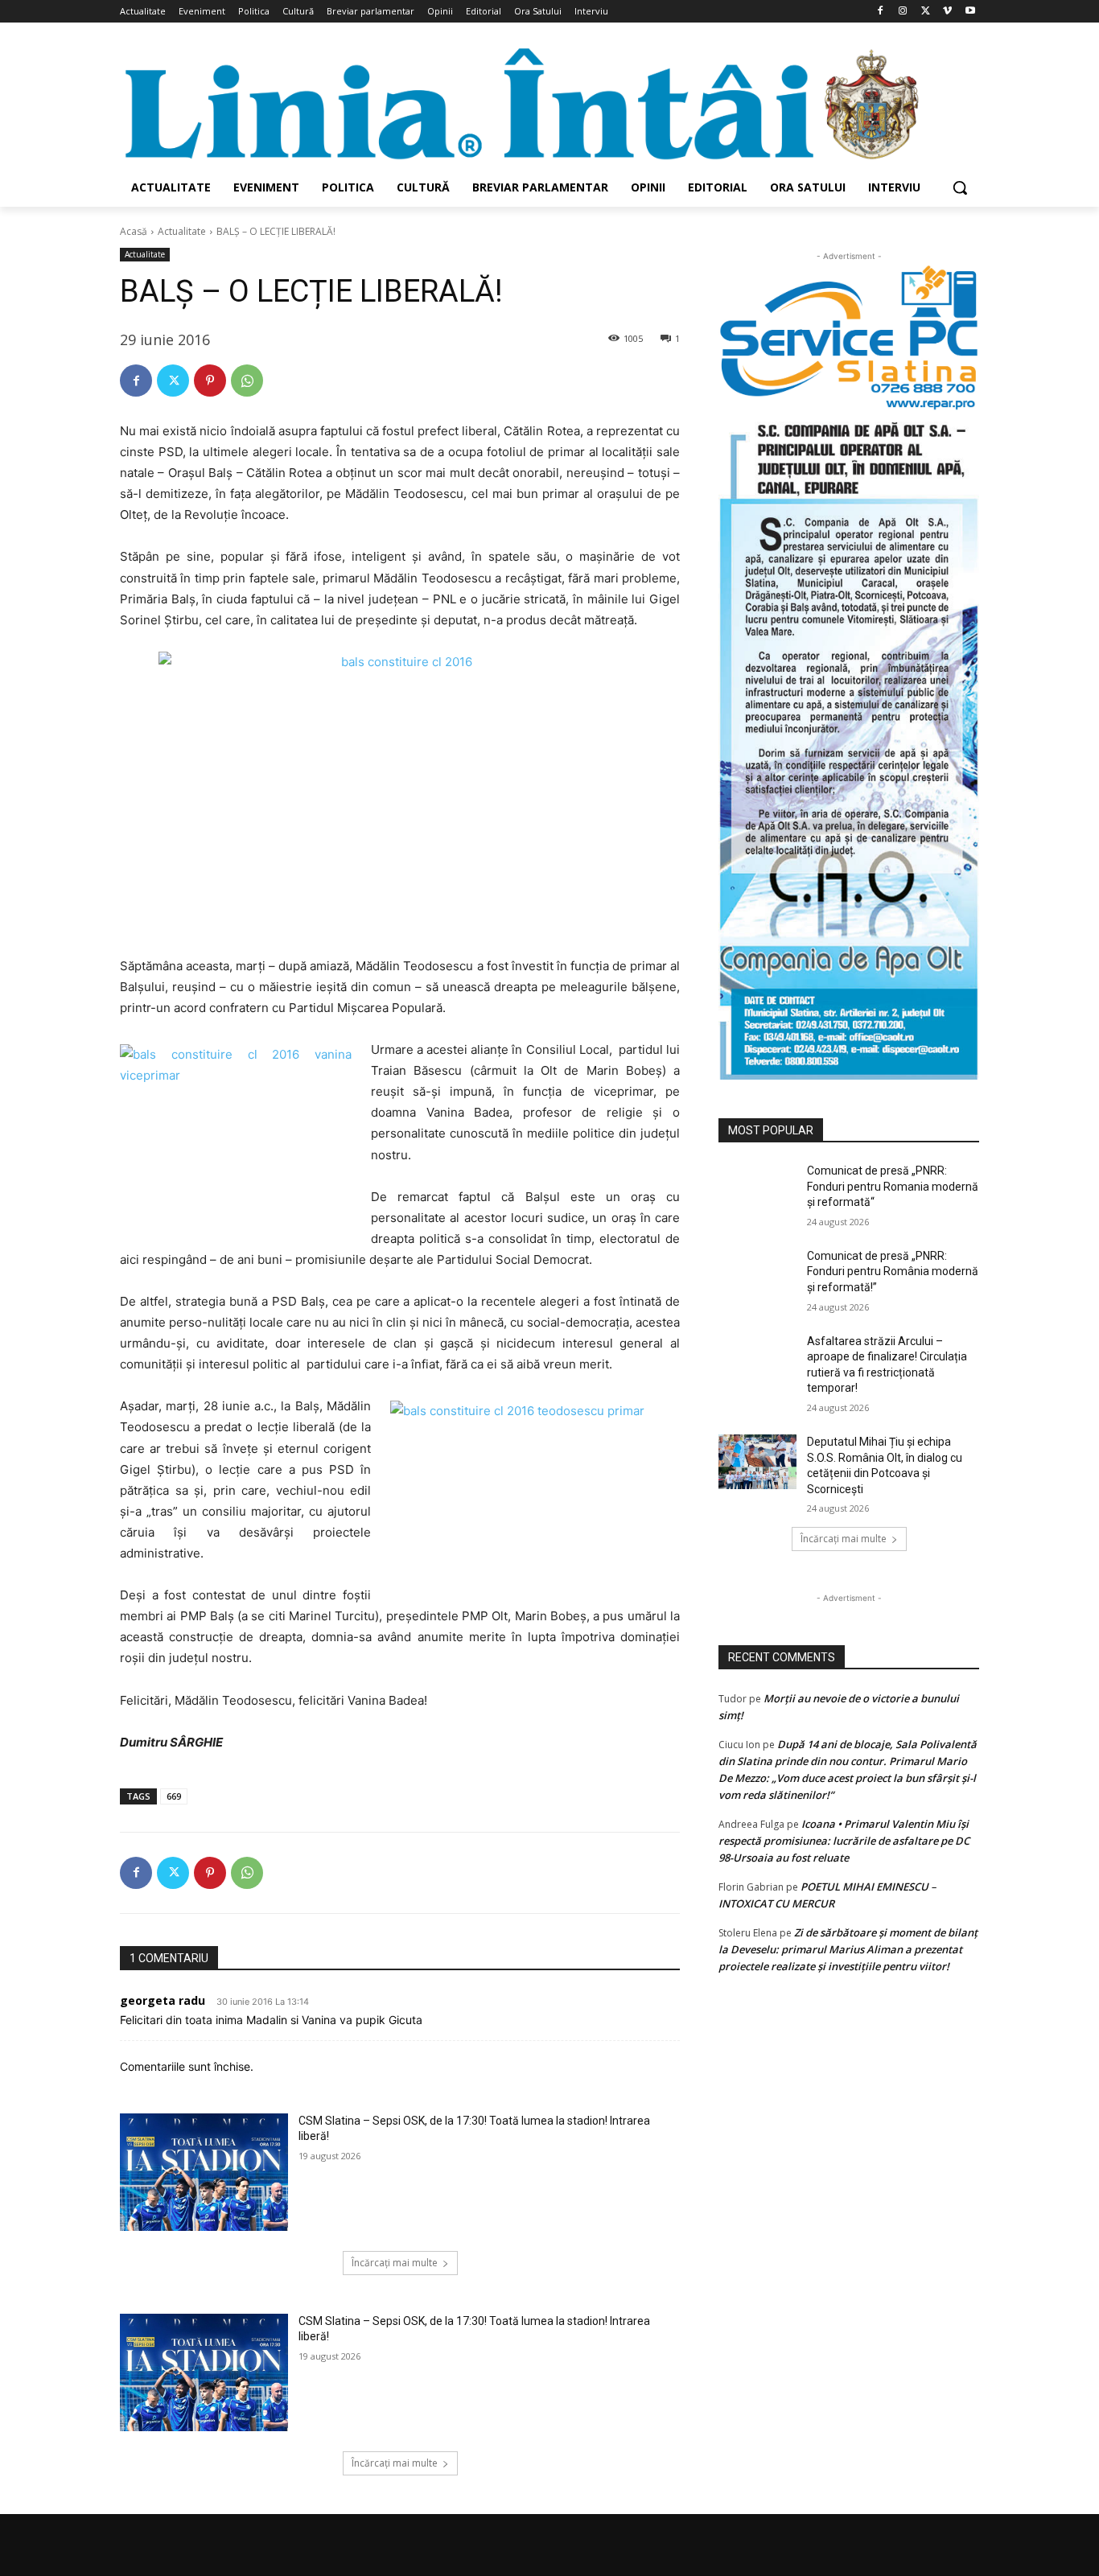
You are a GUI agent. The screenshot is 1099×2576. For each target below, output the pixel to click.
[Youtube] (970, 12)
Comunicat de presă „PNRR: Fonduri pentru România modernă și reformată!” (893, 1272)
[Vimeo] (947, 12)
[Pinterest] (210, 381)
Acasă (134, 231)
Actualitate (182, 231)
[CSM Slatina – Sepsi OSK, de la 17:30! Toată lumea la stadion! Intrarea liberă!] (204, 2172)
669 (174, 1796)
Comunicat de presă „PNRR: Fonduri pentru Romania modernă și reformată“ (893, 1186)
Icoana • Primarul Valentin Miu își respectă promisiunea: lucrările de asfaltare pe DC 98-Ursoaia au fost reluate (844, 1841)
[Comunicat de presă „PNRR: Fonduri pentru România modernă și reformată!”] (757, 1276)
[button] (960, 187)
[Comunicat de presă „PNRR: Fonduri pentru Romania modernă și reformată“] (757, 1191)
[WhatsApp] (247, 381)
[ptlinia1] (849, 338)
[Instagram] (903, 12)
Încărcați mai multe (395, 2263)
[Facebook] (881, 12)
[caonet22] (849, 745)
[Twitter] (926, 12)
